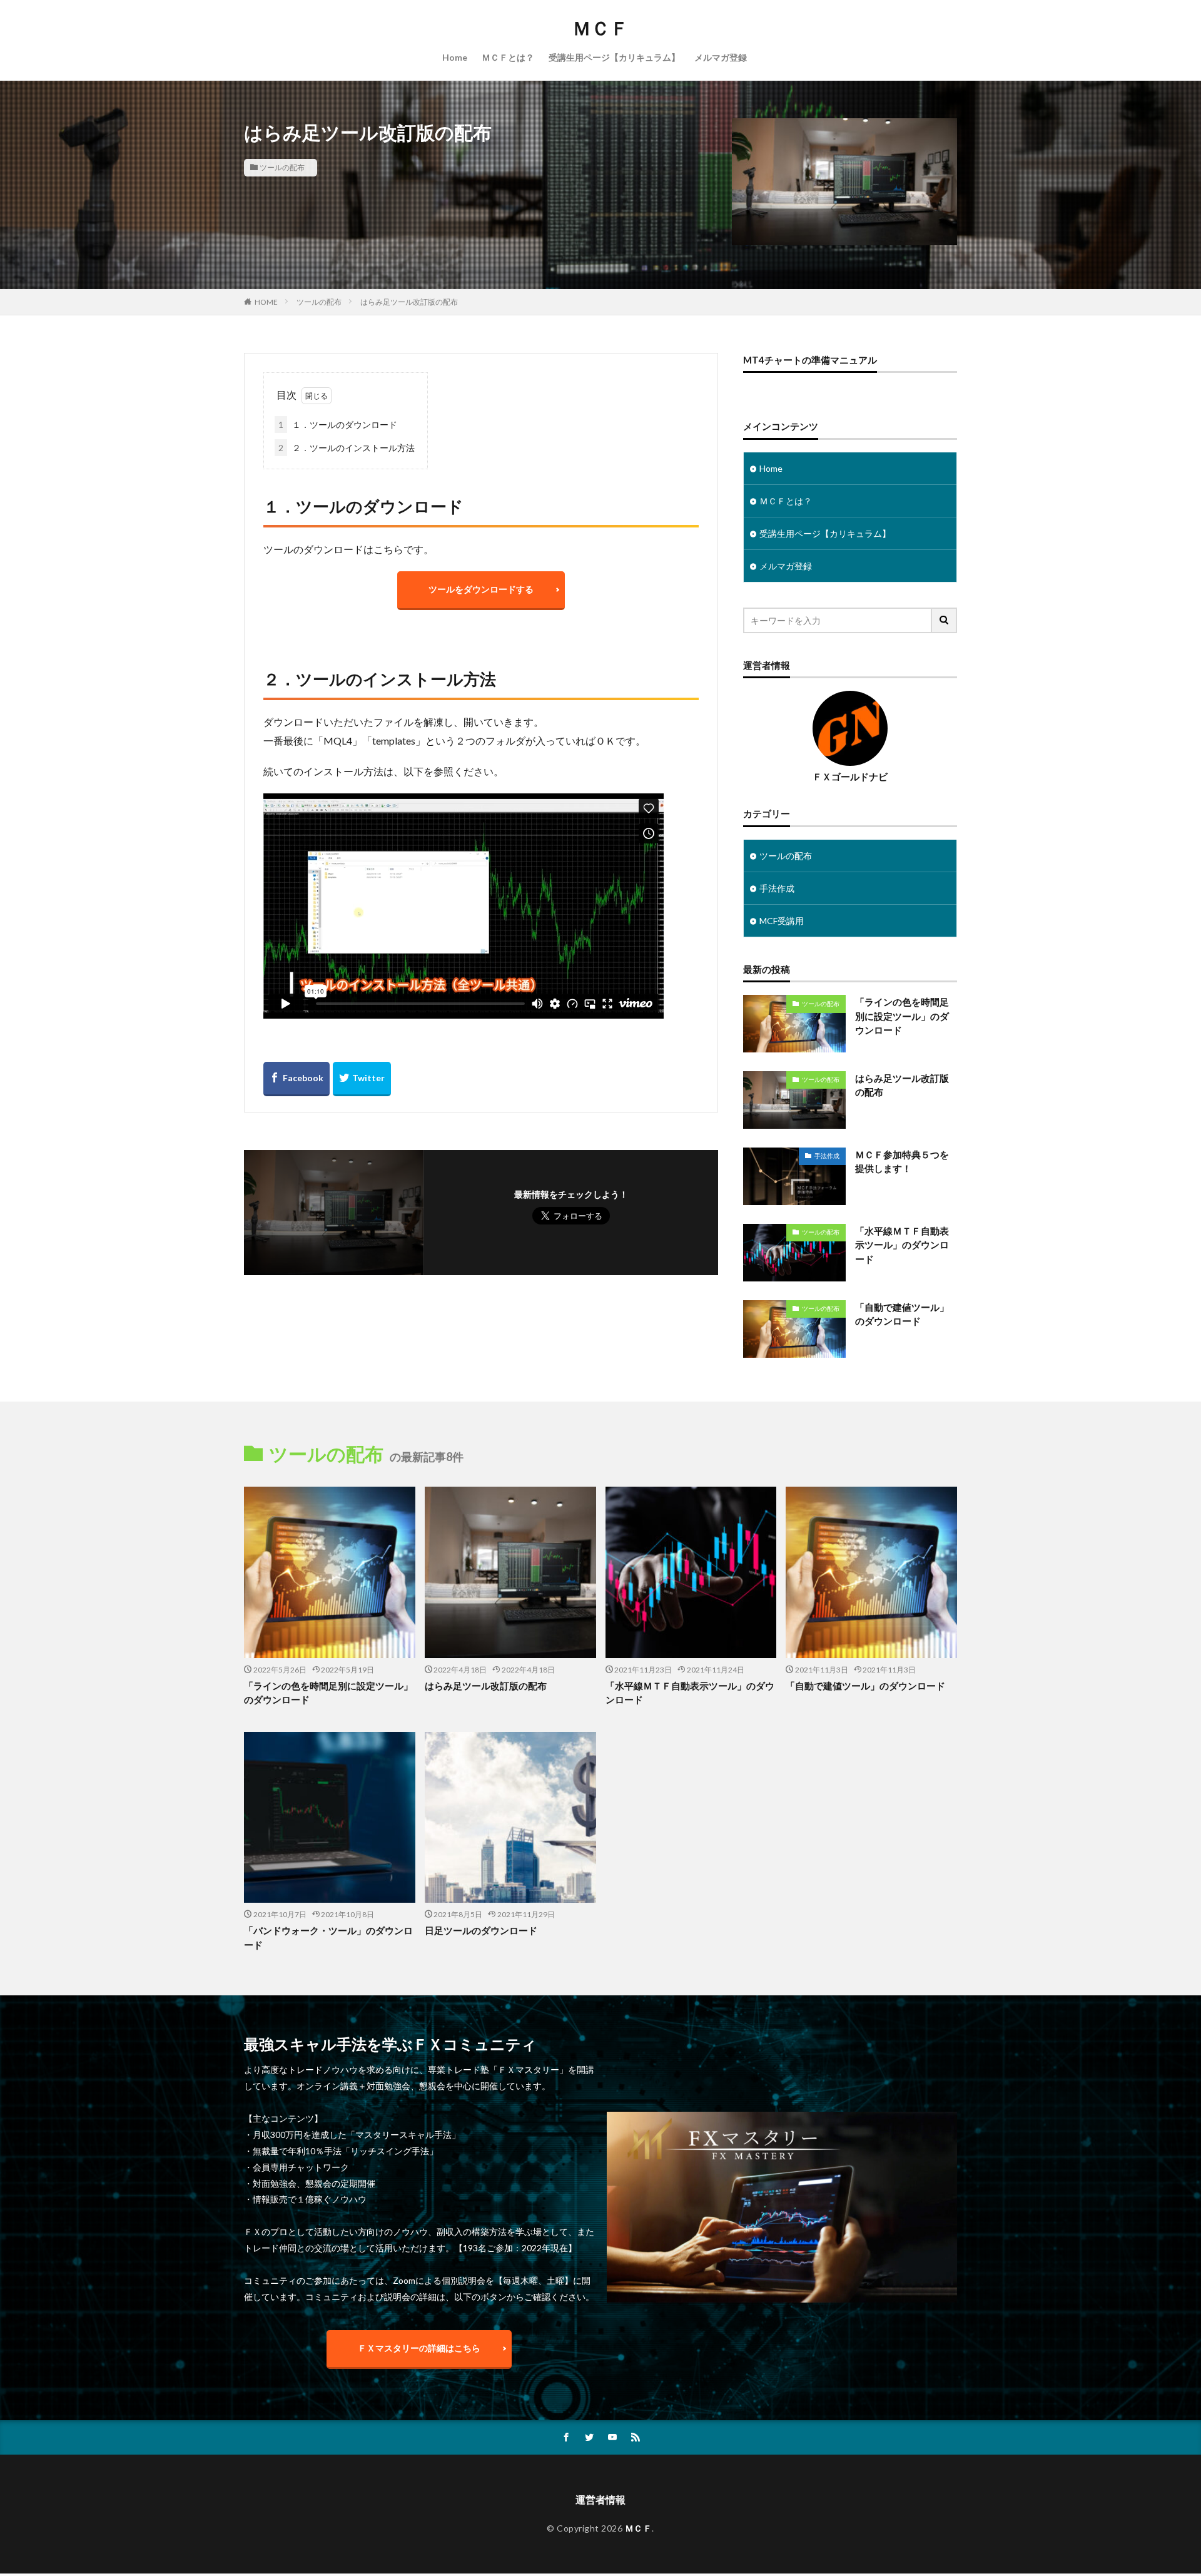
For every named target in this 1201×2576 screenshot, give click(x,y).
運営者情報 (600, 2499)
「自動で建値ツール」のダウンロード (902, 1314)
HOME (266, 302)
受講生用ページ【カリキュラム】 (614, 57)
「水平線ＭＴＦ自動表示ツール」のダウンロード (902, 1245)
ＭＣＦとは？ (508, 57)
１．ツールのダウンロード (338, 425)
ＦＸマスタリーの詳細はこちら (419, 2348)
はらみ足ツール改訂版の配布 (409, 302)
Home (455, 57)
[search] (945, 620)
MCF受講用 (782, 921)
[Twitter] (362, 1079)
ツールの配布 (282, 167)
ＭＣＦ (600, 28)
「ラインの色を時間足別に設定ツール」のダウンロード (902, 1016)
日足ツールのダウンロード (481, 1930)
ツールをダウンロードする (481, 589)
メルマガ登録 (721, 57)
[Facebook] (296, 1079)
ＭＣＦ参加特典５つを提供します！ (902, 1162)
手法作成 (777, 888)
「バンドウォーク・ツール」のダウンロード (328, 1937)
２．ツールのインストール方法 (347, 448)
